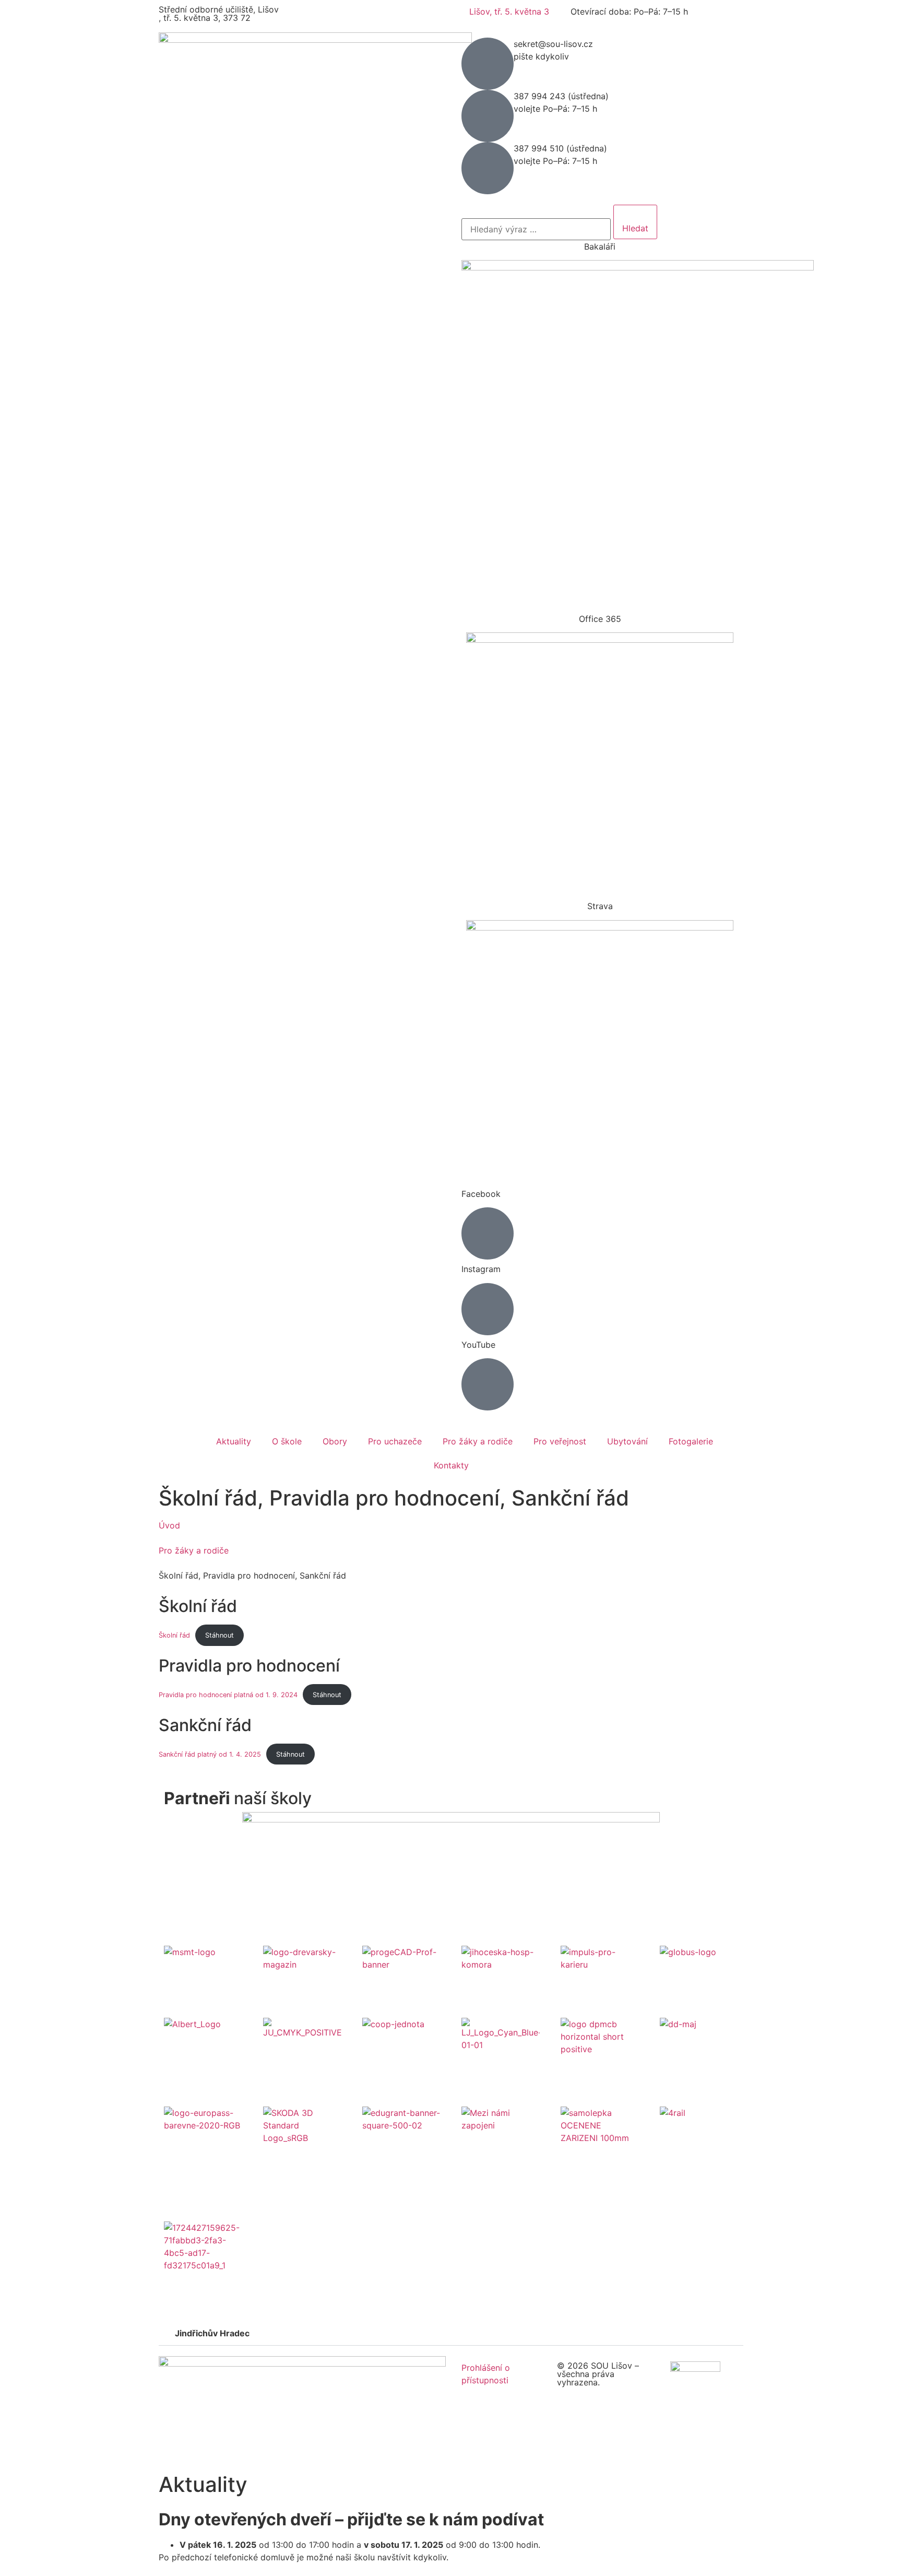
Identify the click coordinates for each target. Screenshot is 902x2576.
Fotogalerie (691, 1441)
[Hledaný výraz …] (536, 229)
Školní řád (174, 1635)
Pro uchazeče (395, 1441)
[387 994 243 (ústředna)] (488, 116)
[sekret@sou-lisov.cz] (488, 64)
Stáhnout (219, 1635)
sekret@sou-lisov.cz (553, 44)
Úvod (169, 1525)
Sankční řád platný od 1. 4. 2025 (210, 1754)
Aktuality (234, 1441)
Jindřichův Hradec (212, 2333)
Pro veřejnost (560, 1441)
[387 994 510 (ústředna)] (488, 168)
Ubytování (627, 1441)
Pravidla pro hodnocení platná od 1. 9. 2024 (228, 1695)
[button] (451, 2333)
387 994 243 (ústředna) (561, 96)
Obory (335, 1441)
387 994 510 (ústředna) (560, 148)
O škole (287, 1441)
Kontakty (451, 1465)
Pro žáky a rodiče (478, 1441)
